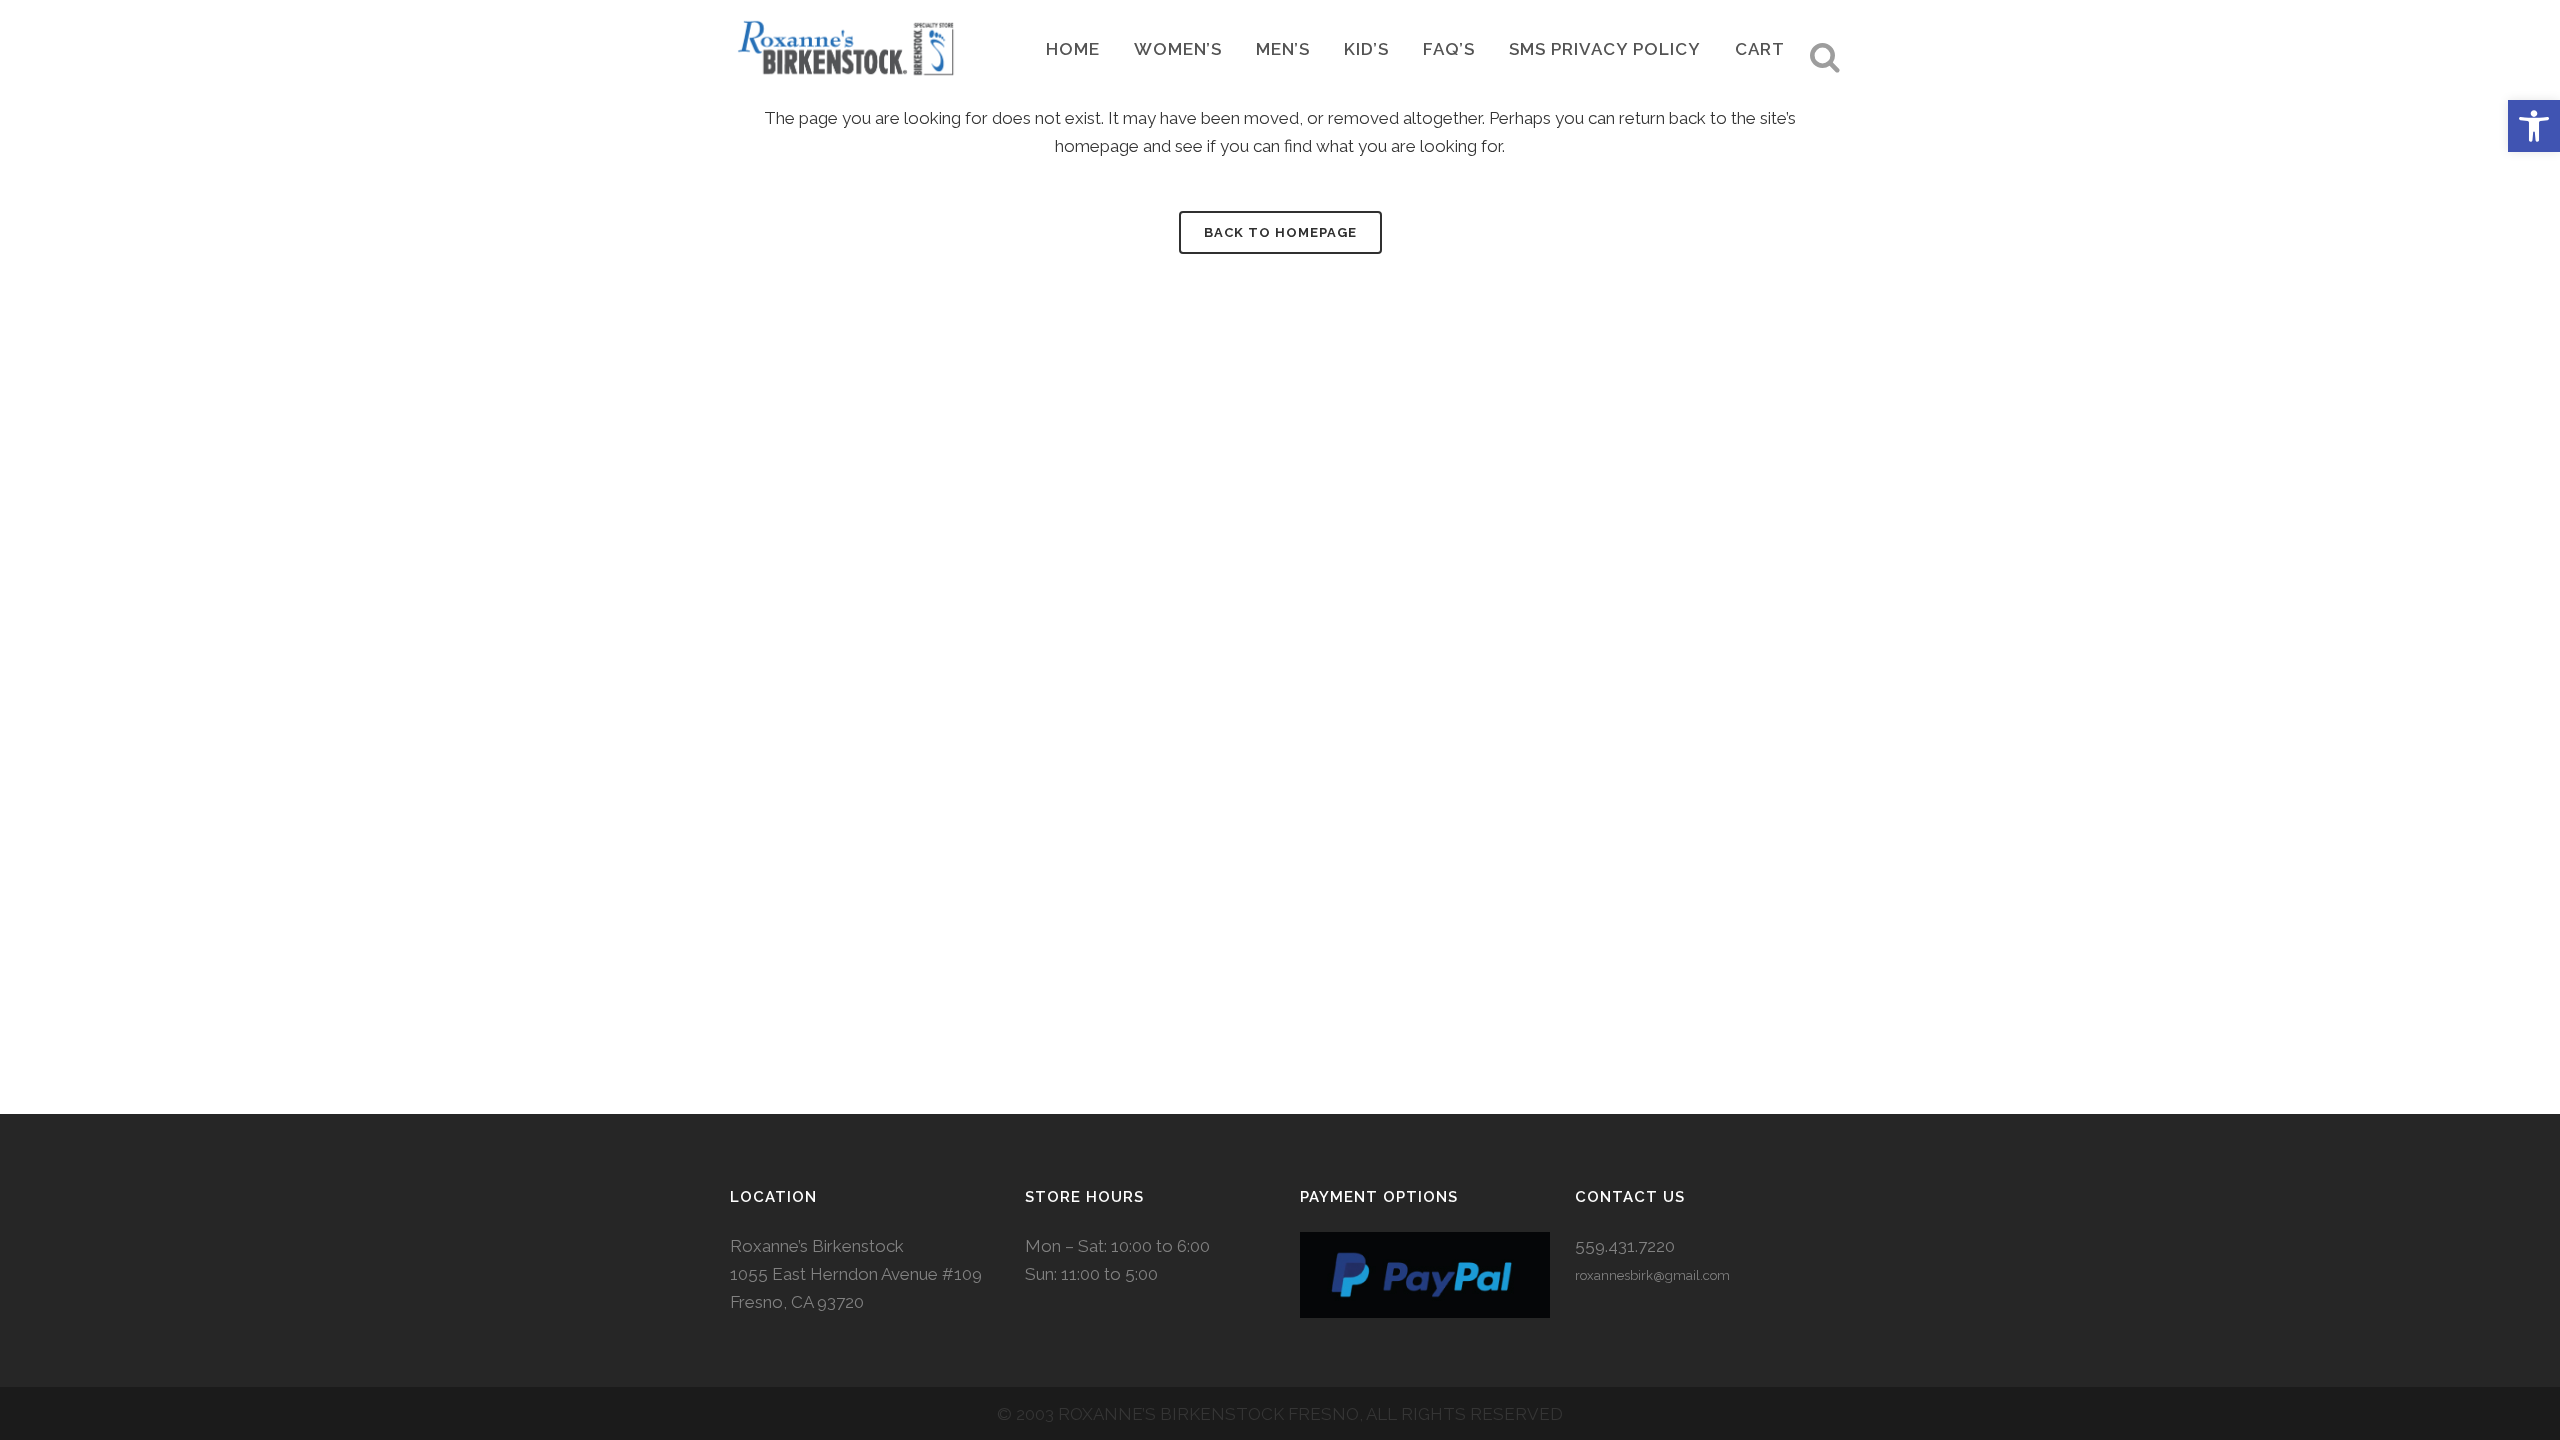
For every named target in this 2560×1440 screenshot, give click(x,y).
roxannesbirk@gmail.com (1652, 1275)
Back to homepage (1280, 232)
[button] (2534, 126)
